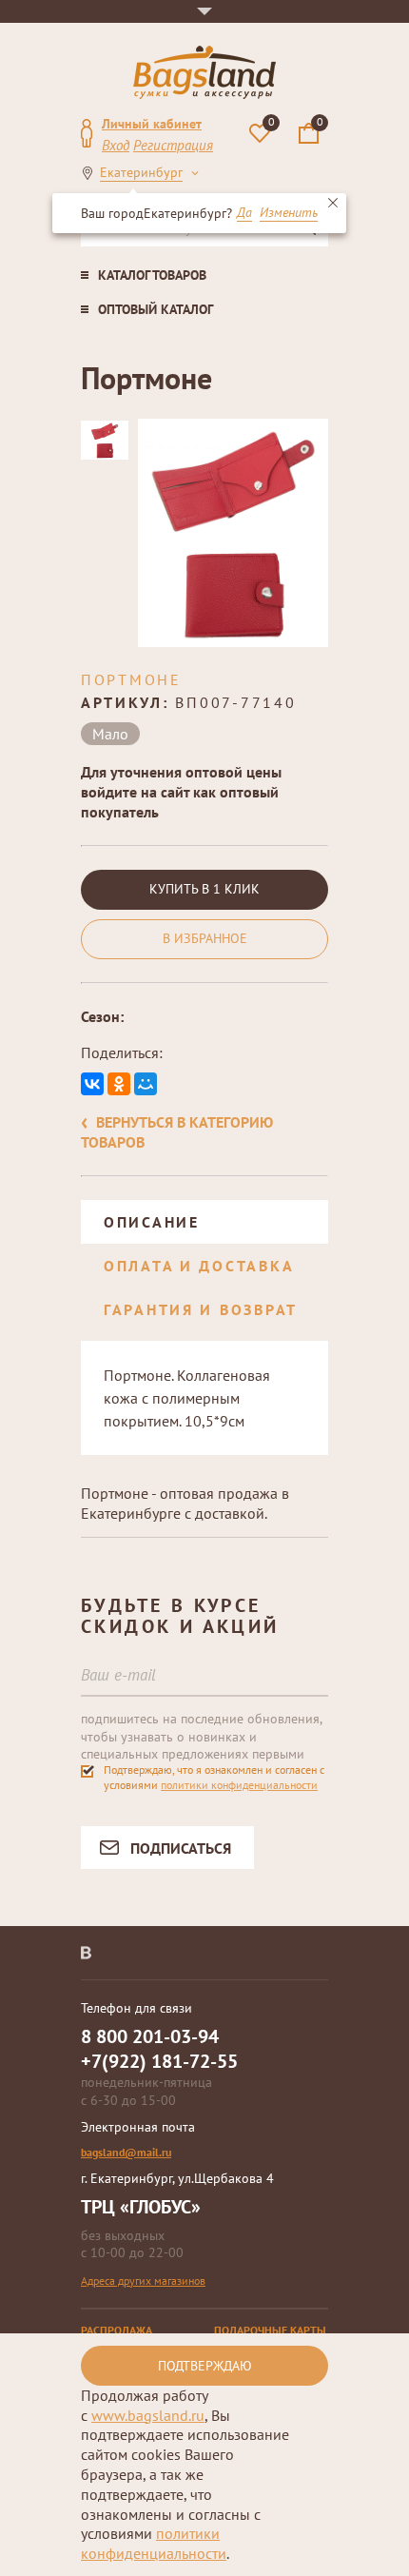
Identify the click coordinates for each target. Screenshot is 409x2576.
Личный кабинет (152, 124)
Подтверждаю (205, 2366)
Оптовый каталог (156, 309)
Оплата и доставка (199, 1266)
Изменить (289, 213)
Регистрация (173, 145)
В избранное (205, 938)
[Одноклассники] (119, 1084)
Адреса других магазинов (143, 2281)
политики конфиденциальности (239, 1785)
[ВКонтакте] (92, 1084)
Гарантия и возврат (201, 1309)
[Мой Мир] (146, 1084)
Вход (116, 145)
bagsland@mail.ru (126, 2152)
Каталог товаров (152, 275)
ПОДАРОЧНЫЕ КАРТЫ (270, 2330)
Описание (152, 1222)
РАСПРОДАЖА (117, 2330)
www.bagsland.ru (148, 2415)
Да (244, 213)
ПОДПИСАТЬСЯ (181, 1848)
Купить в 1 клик (204, 889)
